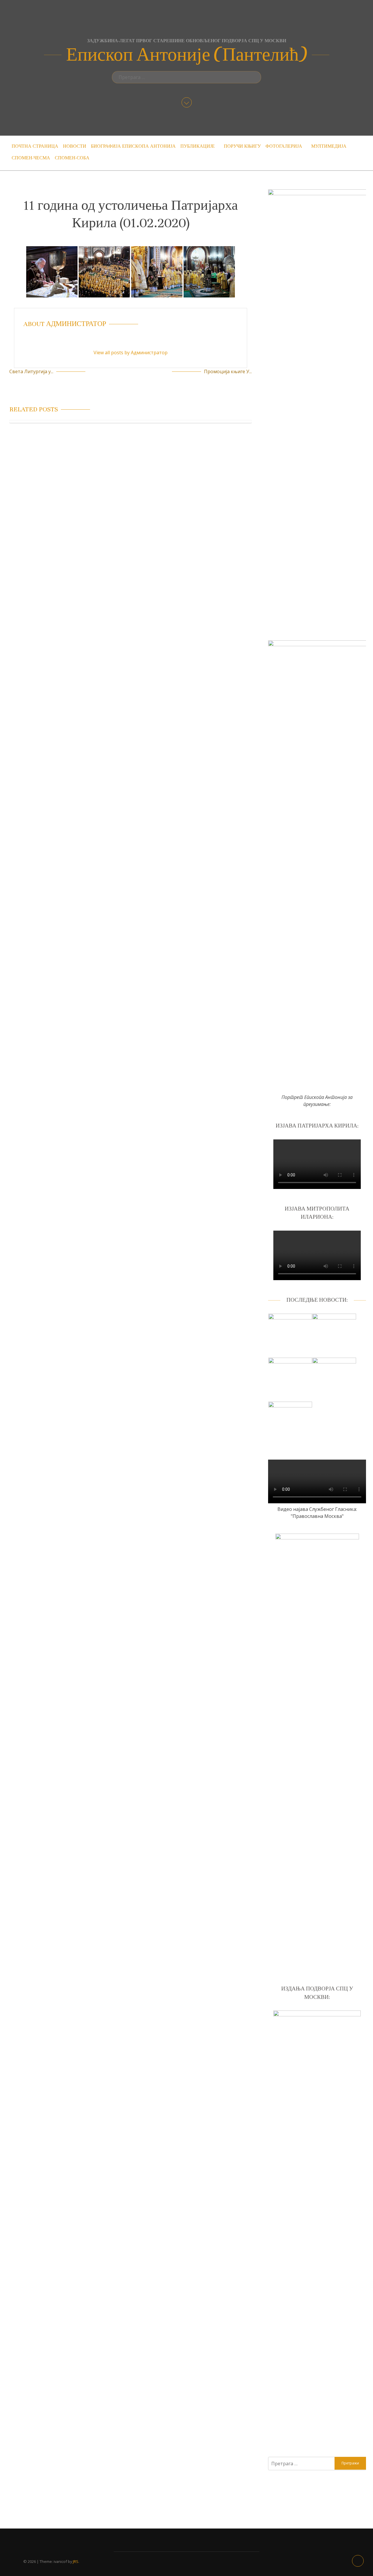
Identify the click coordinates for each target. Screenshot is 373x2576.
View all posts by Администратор (131, 353)
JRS (76, 2561)
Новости (75, 146)
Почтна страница (35, 146)
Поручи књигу (242, 146)
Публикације (198, 146)
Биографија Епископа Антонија (133, 146)
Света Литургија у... (31, 371)
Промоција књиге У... (228, 371)
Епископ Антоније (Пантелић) (187, 55)
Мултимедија (329, 146)
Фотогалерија (284, 146)
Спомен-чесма (31, 158)
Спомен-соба (72, 158)
